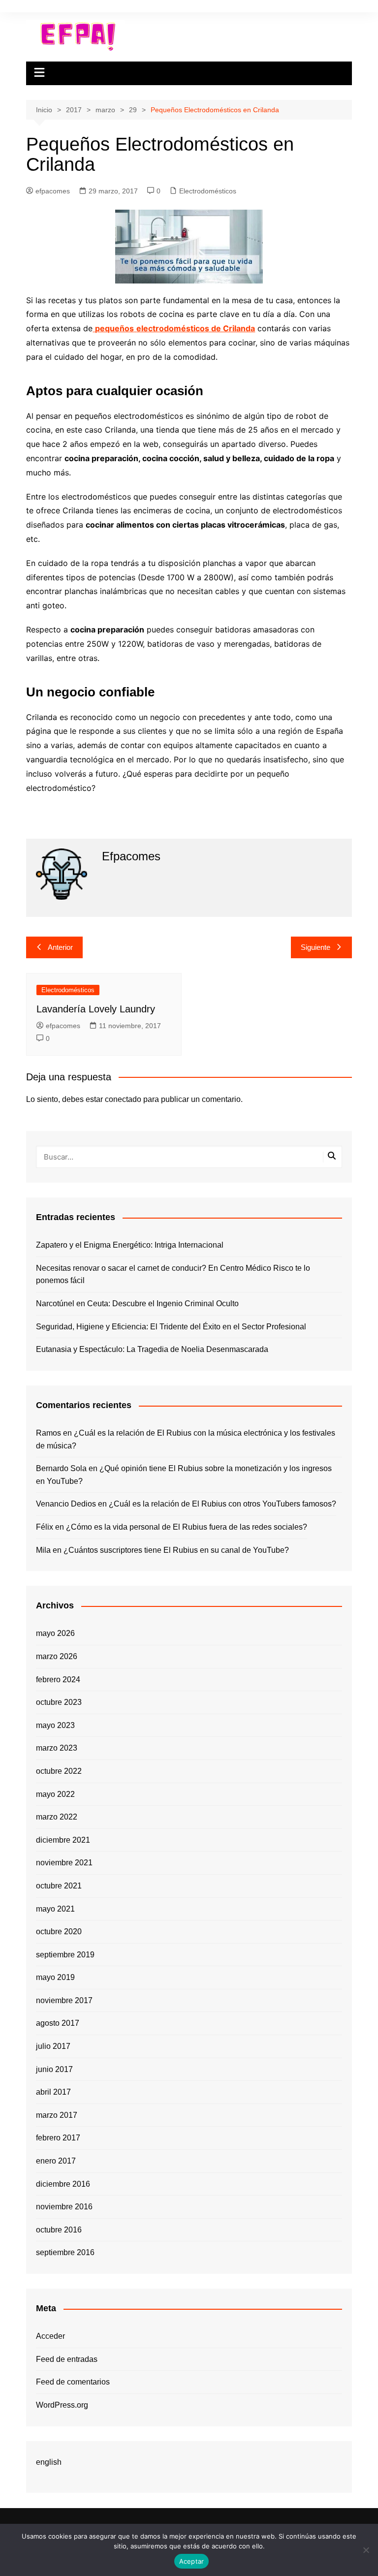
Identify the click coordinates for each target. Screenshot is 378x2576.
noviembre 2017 (64, 2000)
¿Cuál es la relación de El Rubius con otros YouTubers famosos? (222, 1504)
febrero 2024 (58, 1680)
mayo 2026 (55, 1633)
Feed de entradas (67, 2359)
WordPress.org (62, 2405)
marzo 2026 (57, 1656)
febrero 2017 (58, 2138)
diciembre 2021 (63, 1840)
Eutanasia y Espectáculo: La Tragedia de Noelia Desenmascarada (152, 1349)
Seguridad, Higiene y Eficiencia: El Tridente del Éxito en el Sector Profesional (171, 1327)
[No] (366, 2550)
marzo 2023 (57, 1748)
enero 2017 (56, 2161)
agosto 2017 (58, 2023)
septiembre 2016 (65, 2252)
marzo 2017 (57, 2115)
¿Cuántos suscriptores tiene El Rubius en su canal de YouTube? (176, 1550)
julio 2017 (53, 2046)
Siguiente (315, 947)
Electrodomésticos (208, 191)
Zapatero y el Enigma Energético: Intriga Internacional (130, 1245)
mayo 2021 (55, 1909)
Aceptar (192, 2561)
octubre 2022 (59, 1771)
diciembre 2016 (63, 2184)
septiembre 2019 (65, 1955)
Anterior (60, 947)
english (49, 2462)
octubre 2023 (59, 1702)
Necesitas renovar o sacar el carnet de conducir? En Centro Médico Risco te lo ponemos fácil (173, 1274)
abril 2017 (53, 2092)
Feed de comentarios (73, 2382)
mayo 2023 (55, 1725)
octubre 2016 (59, 2230)
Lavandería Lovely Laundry (96, 1009)
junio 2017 (54, 2069)
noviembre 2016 (64, 2207)
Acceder (50, 2336)
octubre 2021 (59, 1886)
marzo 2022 (57, 1817)
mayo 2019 (55, 1977)
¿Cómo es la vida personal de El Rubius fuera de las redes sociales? (187, 1527)
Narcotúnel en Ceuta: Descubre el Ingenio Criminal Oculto (137, 1304)
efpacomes (53, 191)
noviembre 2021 (64, 1863)
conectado (123, 1099)
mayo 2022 (55, 1794)
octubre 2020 (59, 1932)
